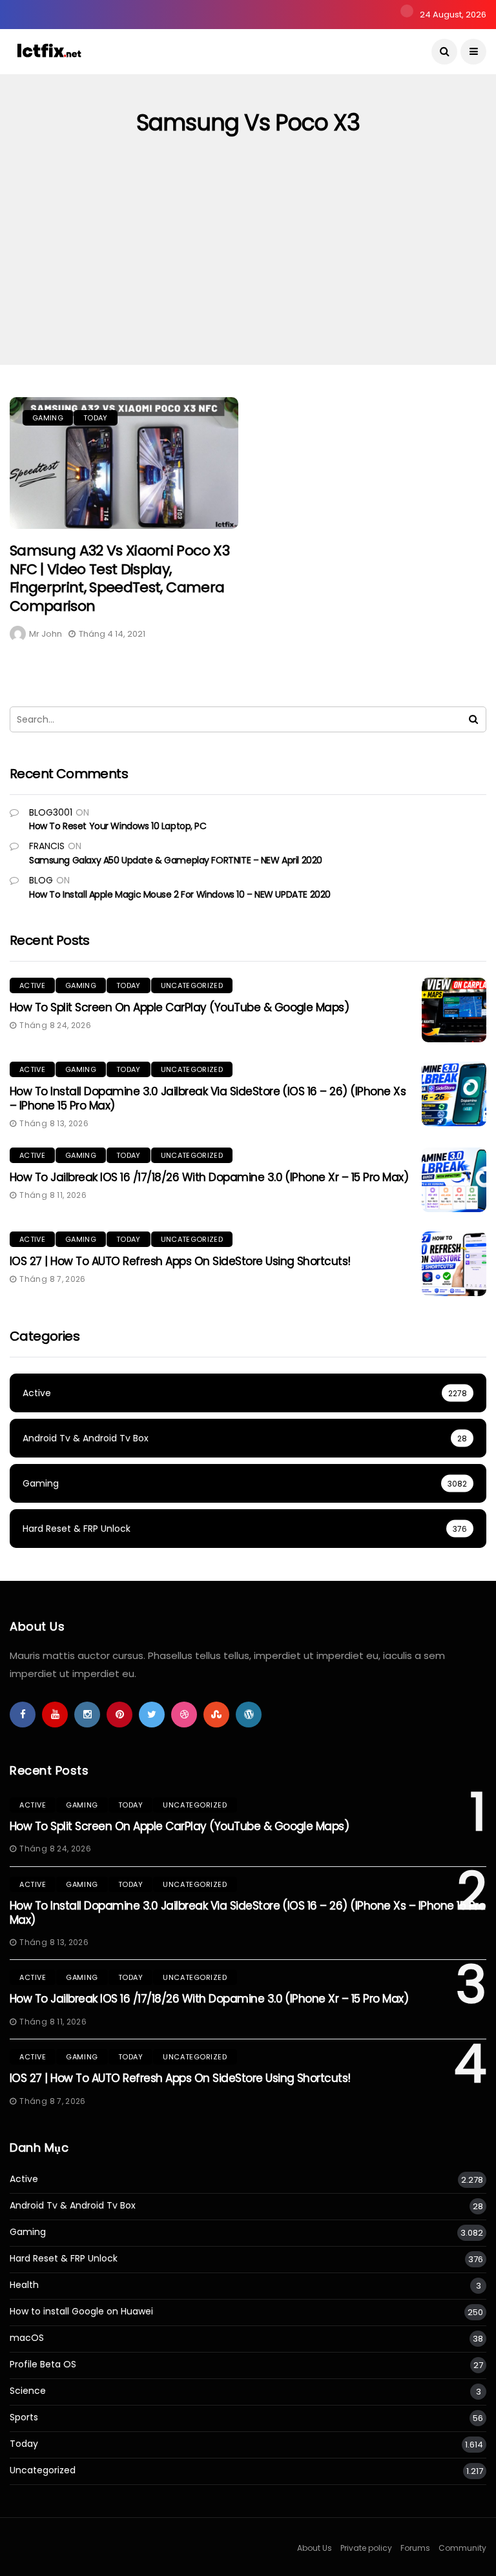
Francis (47, 846)
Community (462, 2548)
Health (24, 2285)
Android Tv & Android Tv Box (73, 2206)
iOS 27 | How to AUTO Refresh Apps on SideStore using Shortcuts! (180, 1261)
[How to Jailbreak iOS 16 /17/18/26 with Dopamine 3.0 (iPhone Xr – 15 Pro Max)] (454, 1180)
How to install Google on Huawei (81, 2312)
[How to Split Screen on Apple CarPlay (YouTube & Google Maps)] (454, 1010)
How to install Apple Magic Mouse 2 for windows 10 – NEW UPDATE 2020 (180, 894)
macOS (27, 2338)
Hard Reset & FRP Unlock (64, 2259)
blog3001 (51, 812)
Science (28, 2391)
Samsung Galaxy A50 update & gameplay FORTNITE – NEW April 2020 (176, 860)
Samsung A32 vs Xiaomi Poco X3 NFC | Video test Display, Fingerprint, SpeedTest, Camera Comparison (119, 578)
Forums (415, 2548)
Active (32, 985)
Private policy (366, 2548)
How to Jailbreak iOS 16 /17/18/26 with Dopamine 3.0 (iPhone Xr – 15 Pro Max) (209, 1177)
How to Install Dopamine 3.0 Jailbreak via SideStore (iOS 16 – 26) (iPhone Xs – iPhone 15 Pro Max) (208, 1098)
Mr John (46, 634)
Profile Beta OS (43, 2365)
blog (41, 880)
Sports (24, 2417)
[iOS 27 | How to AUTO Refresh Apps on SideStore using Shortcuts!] (454, 1264)
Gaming (48, 418)
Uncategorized (192, 985)
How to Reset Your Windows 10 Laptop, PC (118, 826)
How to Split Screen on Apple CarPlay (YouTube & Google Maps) (179, 1007)
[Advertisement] (248, 268)
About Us (315, 2548)
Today (96, 418)
